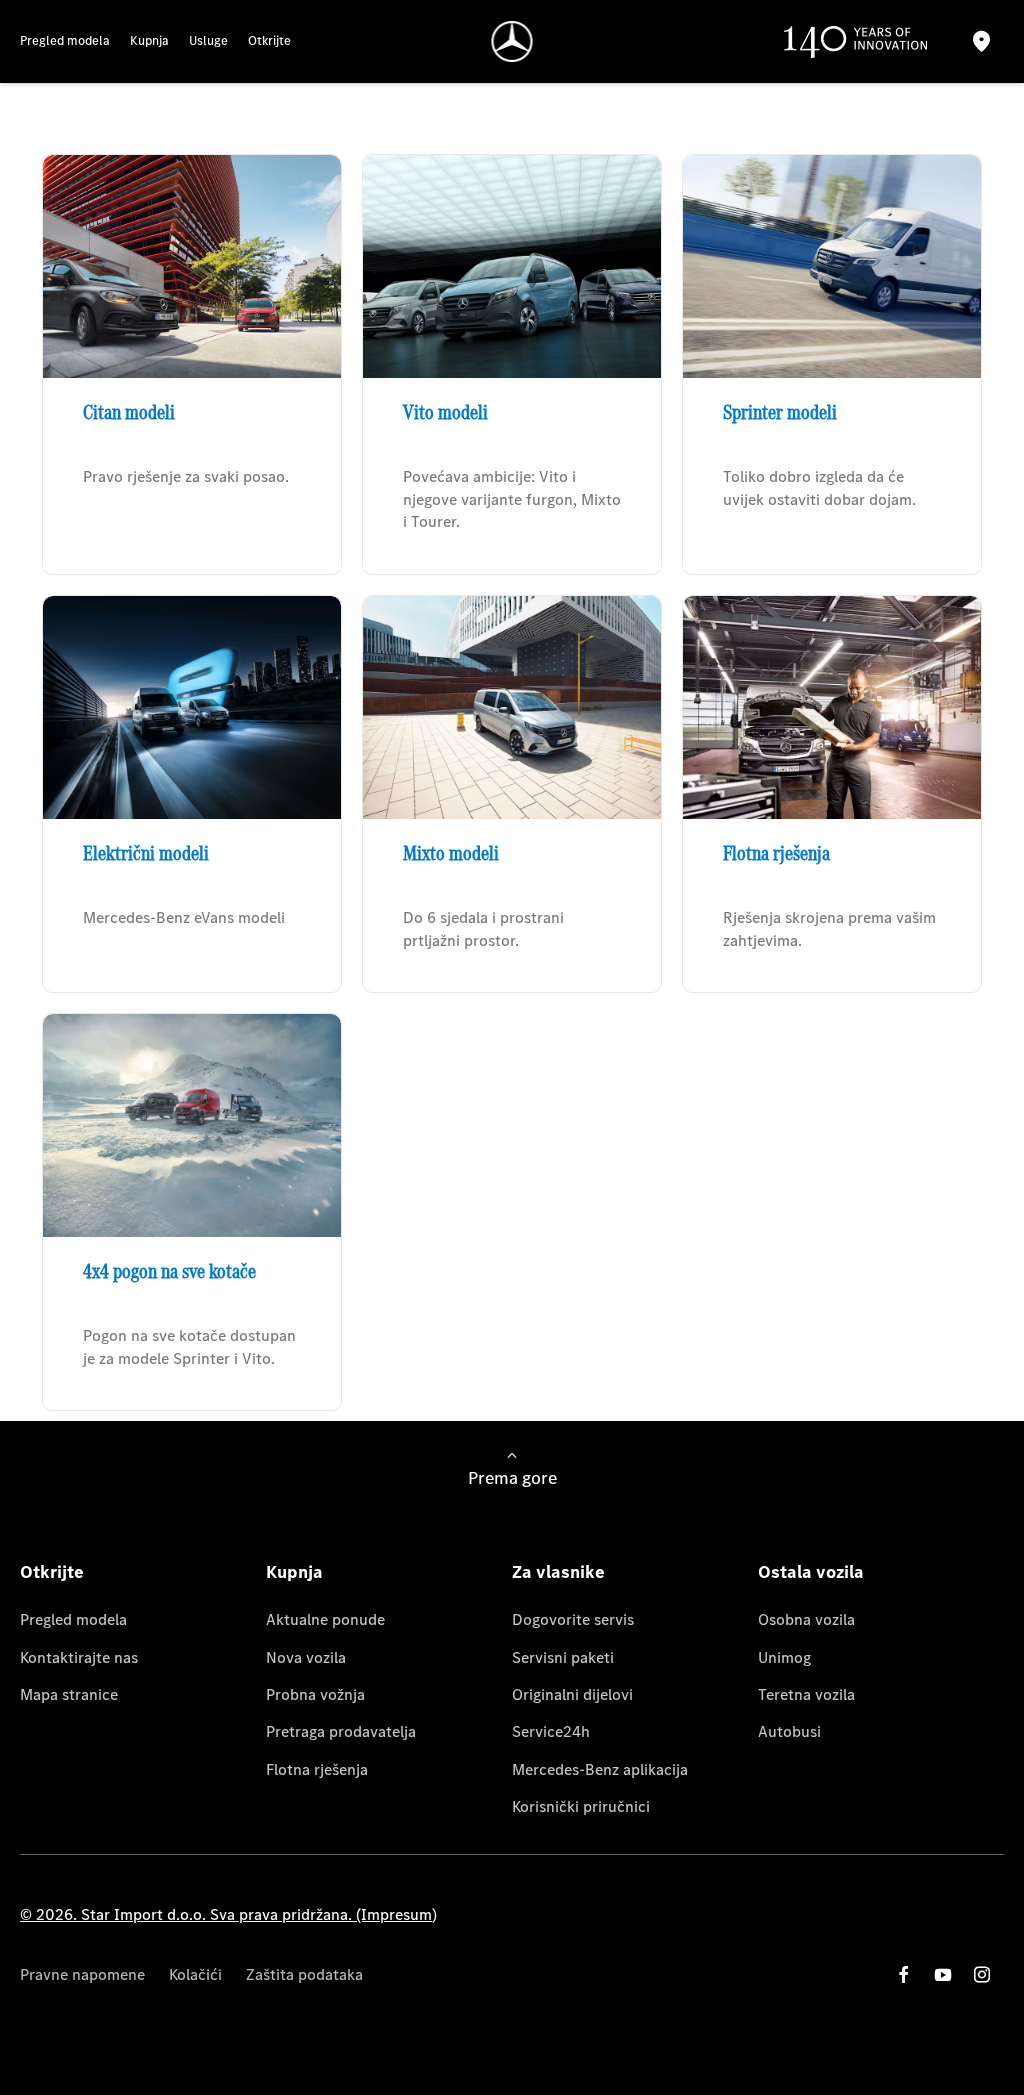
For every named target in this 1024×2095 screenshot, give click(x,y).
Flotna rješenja (776, 853)
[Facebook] (904, 1974)
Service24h (551, 1731)
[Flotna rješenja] (832, 707)
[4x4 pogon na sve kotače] (192, 1125)
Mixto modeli (451, 853)
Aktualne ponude (325, 1619)
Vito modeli (445, 412)
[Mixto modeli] (512, 707)
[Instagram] (982, 1974)
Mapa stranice (69, 1694)
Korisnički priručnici (581, 1806)
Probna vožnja (315, 1694)
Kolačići (195, 1974)
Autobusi (789, 1731)
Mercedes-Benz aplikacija (600, 1769)
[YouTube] (943, 1974)
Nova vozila (306, 1657)
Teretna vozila (806, 1694)
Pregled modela (73, 1619)
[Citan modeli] (192, 266)
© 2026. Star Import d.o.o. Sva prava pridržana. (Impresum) (228, 1914)
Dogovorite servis (573, 1619)
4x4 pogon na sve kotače (169, 1271)
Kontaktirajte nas (79, 1657)
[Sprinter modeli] (832, 266)
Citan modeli (129, 412)
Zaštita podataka (304, 1974)
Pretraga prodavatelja (341, 1731)
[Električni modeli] (192, 707)
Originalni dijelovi (572, 1694)
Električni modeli (146, 853)
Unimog (784, 1657)
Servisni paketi (563, 1657)
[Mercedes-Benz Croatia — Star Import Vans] (512, 41)
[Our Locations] (981, 41)
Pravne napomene (82, 1974)
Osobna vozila (806, 1619)
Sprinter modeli (780, 412)
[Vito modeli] (512, 266)
